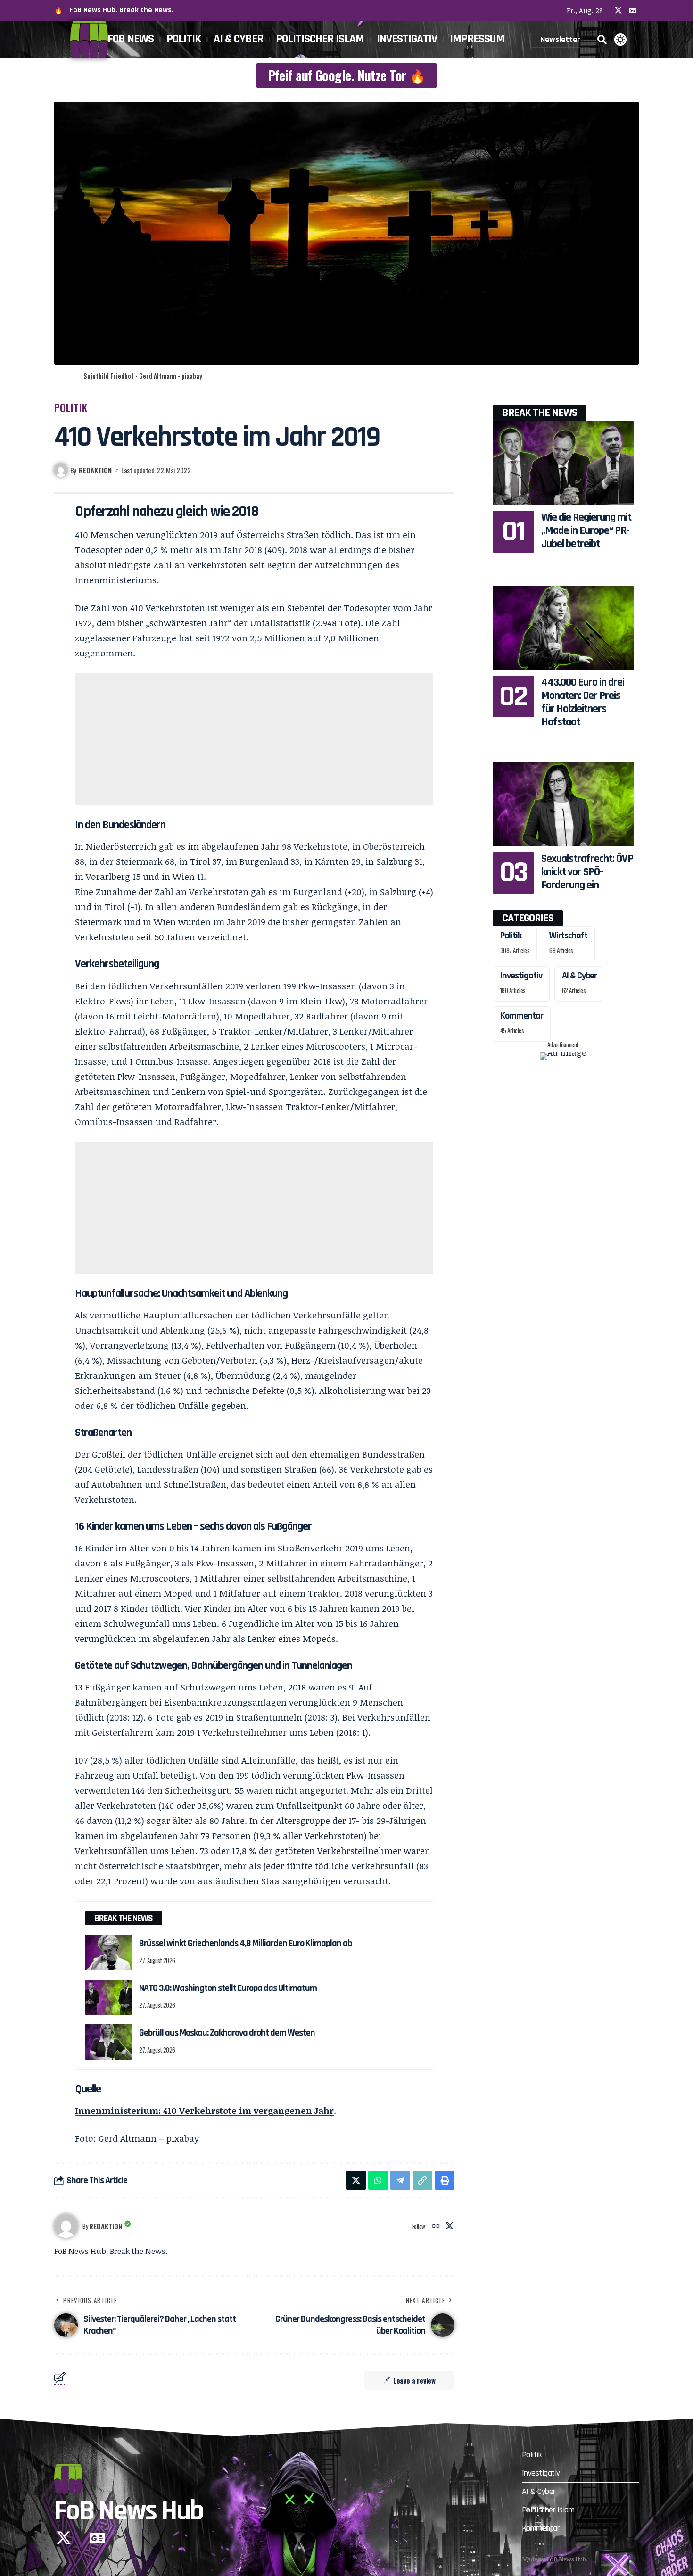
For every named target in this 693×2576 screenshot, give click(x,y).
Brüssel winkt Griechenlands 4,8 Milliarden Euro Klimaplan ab (245, 1943)
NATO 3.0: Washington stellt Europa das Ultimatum (228, 1988)
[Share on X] (356, 2180)
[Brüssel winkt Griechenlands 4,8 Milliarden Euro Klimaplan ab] (108, 1952)
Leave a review (414, 2380)
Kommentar (522, 1016)
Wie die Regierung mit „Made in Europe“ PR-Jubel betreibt (586, 530)
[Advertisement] (254, 739)
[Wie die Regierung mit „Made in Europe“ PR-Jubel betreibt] (563, 463)
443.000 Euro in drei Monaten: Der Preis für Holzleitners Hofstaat (583, 702)
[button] (602, 40)
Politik (71, 407)
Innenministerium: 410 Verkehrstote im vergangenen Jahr (204, 2111)
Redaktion (95, 470)
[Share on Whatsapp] (378, 2180)
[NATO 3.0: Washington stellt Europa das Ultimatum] (108, 1997)
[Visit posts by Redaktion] (66, 2226)
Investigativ (521, 976)
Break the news (540, 413)
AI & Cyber (579, 976)
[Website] (436, 2226)
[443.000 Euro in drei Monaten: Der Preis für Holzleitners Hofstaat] (563, 628)
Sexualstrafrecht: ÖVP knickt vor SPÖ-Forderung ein (587, 872)
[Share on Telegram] (400, 2180)
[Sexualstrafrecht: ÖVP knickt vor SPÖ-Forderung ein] (563, 804)
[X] (618, 10)
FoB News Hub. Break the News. (121, 10)
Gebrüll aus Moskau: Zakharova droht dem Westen (227, 2033)
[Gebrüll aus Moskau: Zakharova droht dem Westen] (108, 2042)
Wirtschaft (568, 936)
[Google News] (633, 10)
